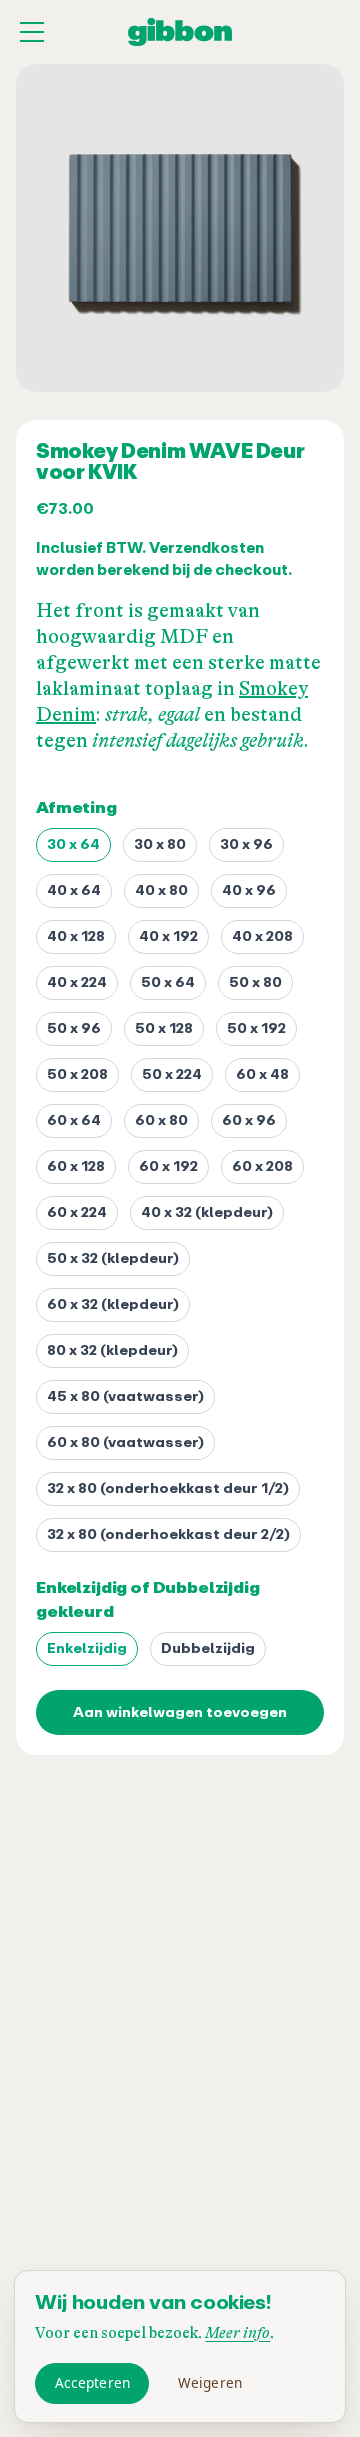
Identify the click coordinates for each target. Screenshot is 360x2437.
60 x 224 (77, 1212)
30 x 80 (160, 844)
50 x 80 (255, 982)
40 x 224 (77, 982)
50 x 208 (77, 1074)
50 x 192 (256, 1028)
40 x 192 (168, 936)
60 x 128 (76, 1166)
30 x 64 (73, 844)
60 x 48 (262, 1074)
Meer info (237, 2333)
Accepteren (92, 2382)
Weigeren (210, 2382)
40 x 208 (262, 936)
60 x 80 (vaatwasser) (125, 1442)
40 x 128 (76, 936)
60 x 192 (168, 1166)
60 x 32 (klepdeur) (113, 1304)
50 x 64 (168, 982)
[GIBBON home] (180, 32)
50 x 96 (74, 1028)
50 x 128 (164, 1028)
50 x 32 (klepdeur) (113, 1258)
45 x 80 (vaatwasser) (125, 1396)
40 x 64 (74, 890)
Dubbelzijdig (208, 1648)
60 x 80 (161, 1120)
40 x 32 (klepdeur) (207, 1212)
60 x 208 (262, 1166)
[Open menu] (32, 32)
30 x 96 (246, 844)
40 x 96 (249, 890)
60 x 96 (249, 1120)
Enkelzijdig (87, 1648)
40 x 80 (161, 890)
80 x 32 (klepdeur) (112, 1350)
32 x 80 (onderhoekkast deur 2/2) (168, 1534)
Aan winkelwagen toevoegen (180, 1712)
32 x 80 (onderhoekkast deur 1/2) (168, 1488)
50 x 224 (172, 1074)
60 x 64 (74, 1120)
